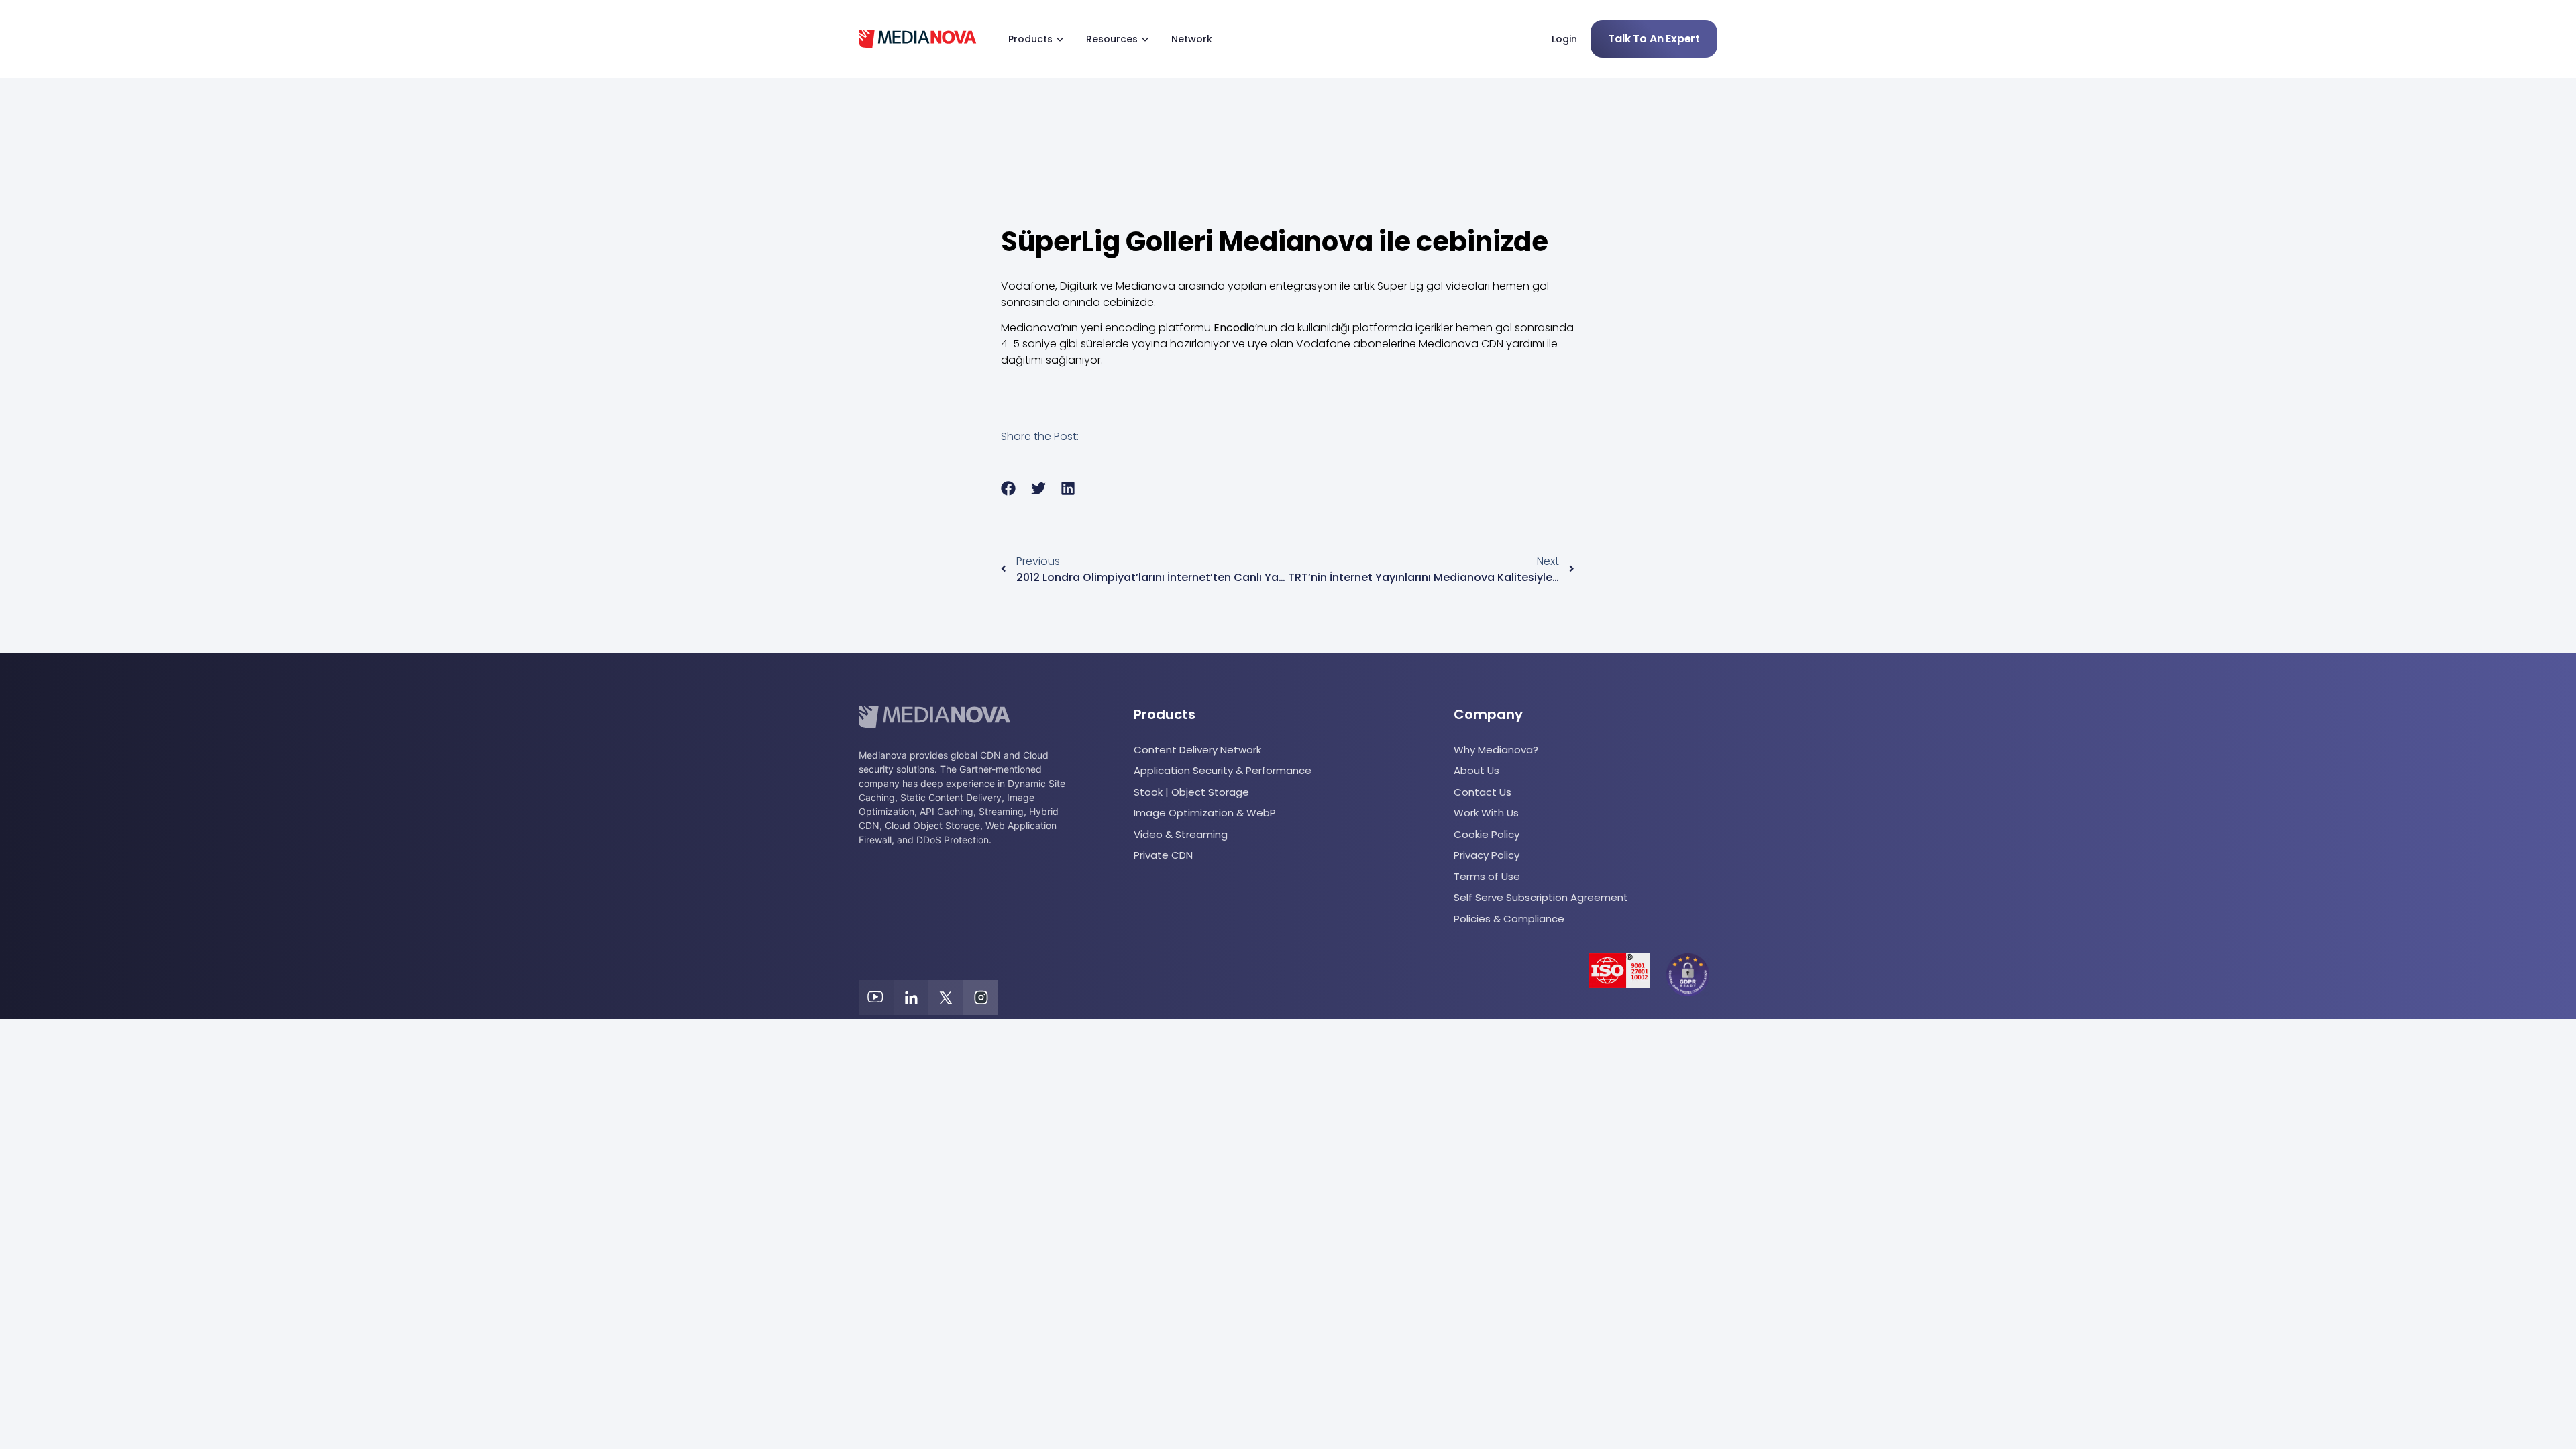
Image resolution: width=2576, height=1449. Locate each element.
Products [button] (1030, 39)
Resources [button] (1112, 39)
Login (1564, 39)
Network (1192, 39)
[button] (1009, 489)
